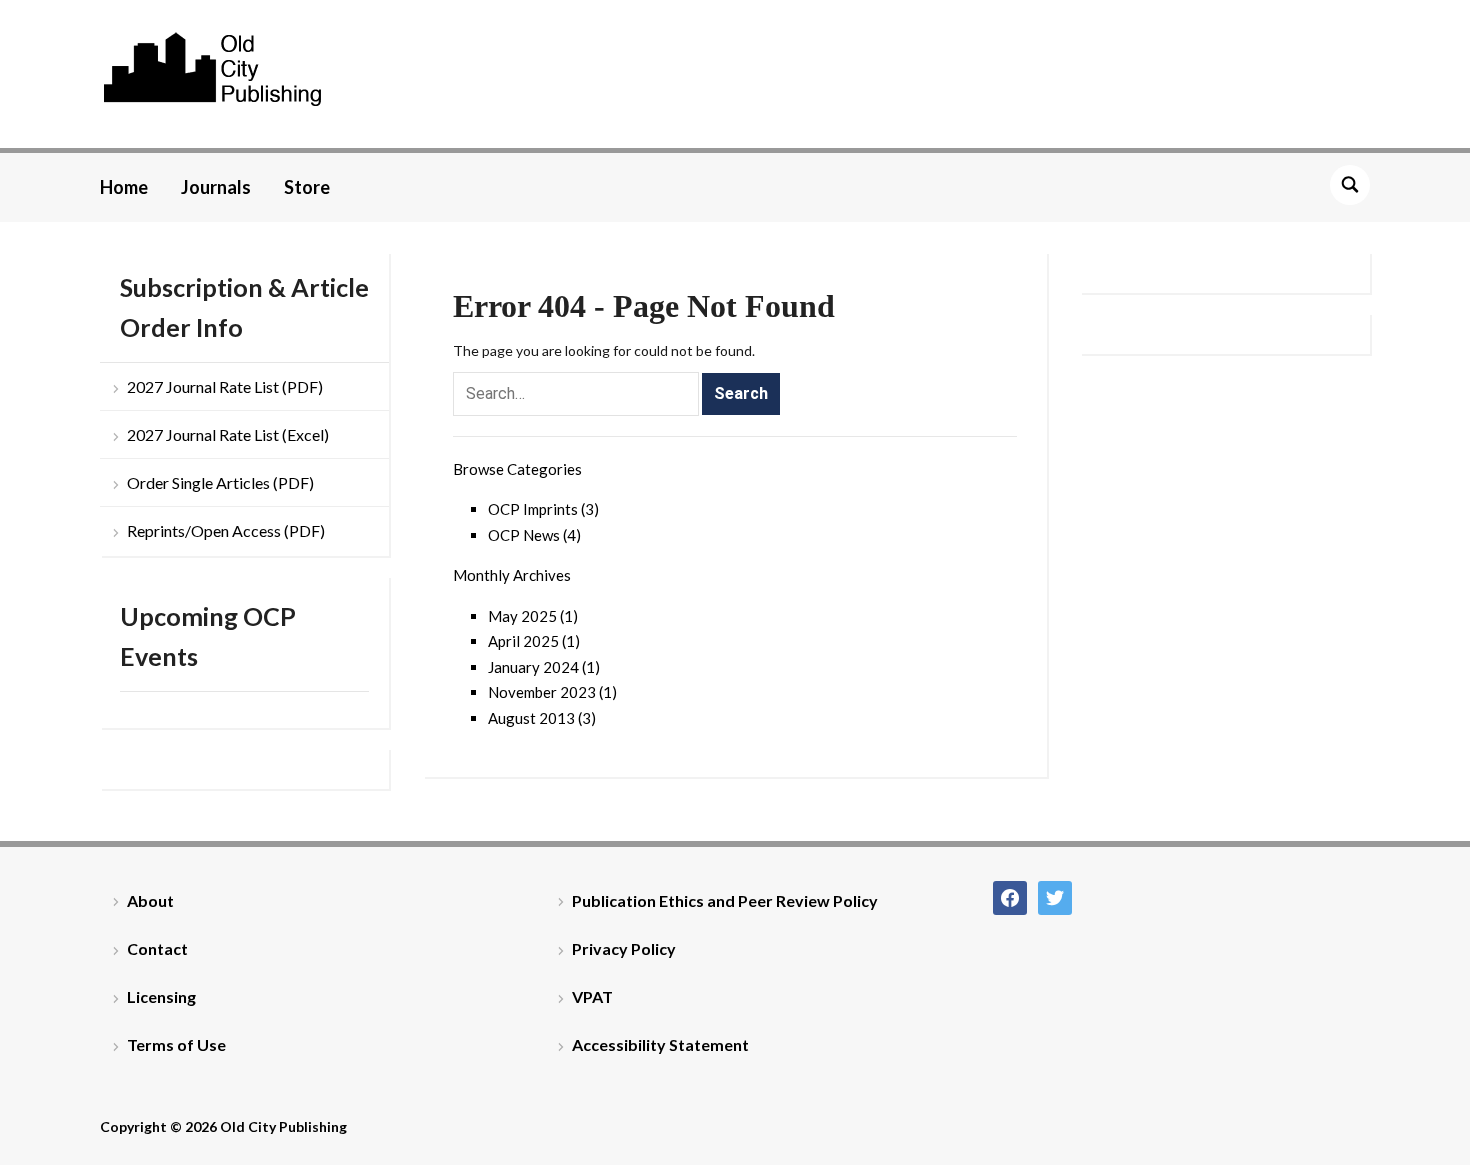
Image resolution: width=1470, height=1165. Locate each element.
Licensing (161, 996)
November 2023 (542, 692)
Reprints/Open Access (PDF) (226, 530)
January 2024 (533, 667)
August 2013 (531, 718)
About (150, 900)
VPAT (592, 996)
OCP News (524, 535)
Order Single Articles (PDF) (220, 482)
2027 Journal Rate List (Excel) (228, 434)
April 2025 (523, 641)
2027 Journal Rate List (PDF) (225, 386)
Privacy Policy (624, 948)
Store (307, 187)
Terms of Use (176, 1044)
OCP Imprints (533, 509)
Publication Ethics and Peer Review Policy (725, 900)
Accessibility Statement (660, 1044)
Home (124, 187)
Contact (157, 948)
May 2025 (522, 616)
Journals (216, 187)
